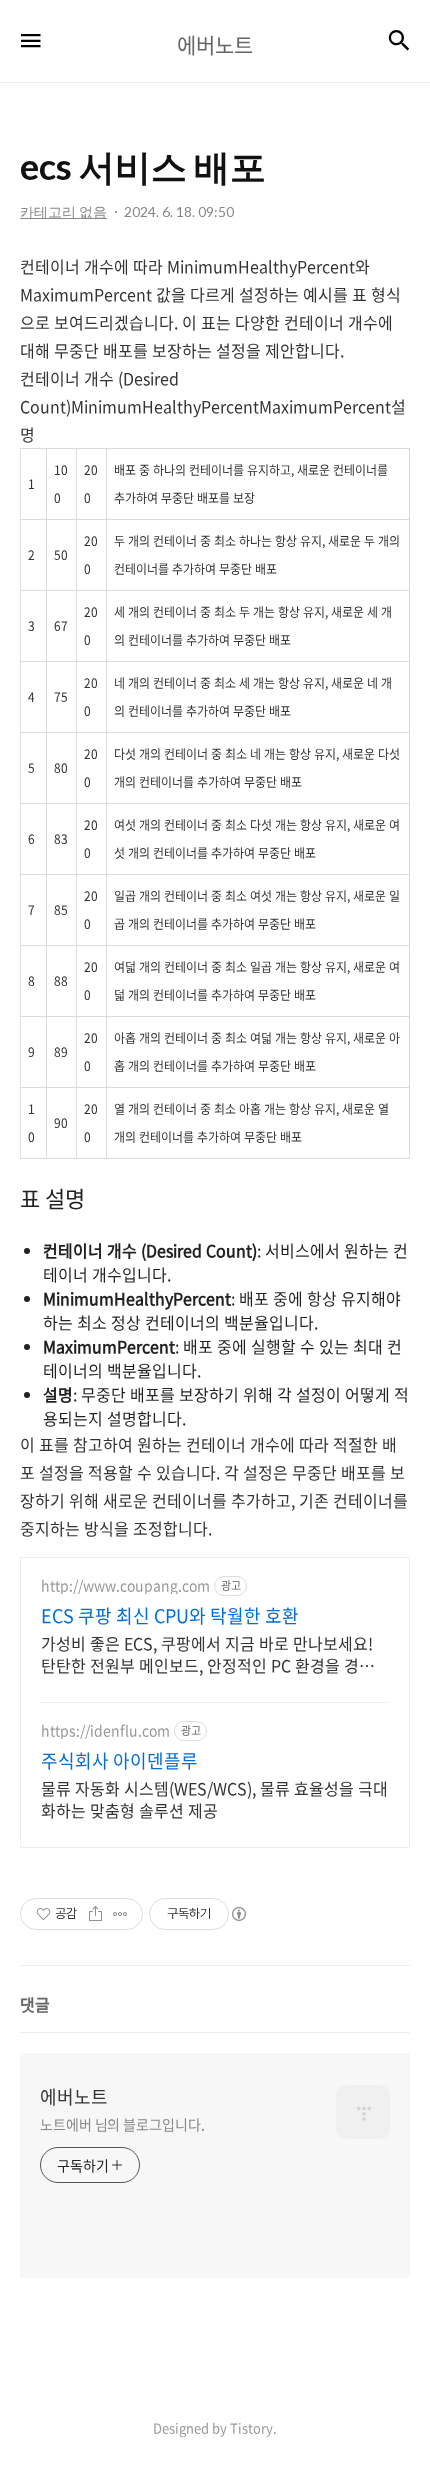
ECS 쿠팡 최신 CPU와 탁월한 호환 (170, 1616)
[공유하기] (95, 1914)
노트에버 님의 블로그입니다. (122, 2124)
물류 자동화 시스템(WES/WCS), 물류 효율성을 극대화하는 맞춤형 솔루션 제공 (214, 1798)
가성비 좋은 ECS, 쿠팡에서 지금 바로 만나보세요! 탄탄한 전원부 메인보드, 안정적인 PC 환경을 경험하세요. (215, 1653)
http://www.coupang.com (125, 1585)
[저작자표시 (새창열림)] (238, 1914)
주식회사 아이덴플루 (119, 1761)
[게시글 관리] (120, 1914)
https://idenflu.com (105, 1730)
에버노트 (74, 2097)
